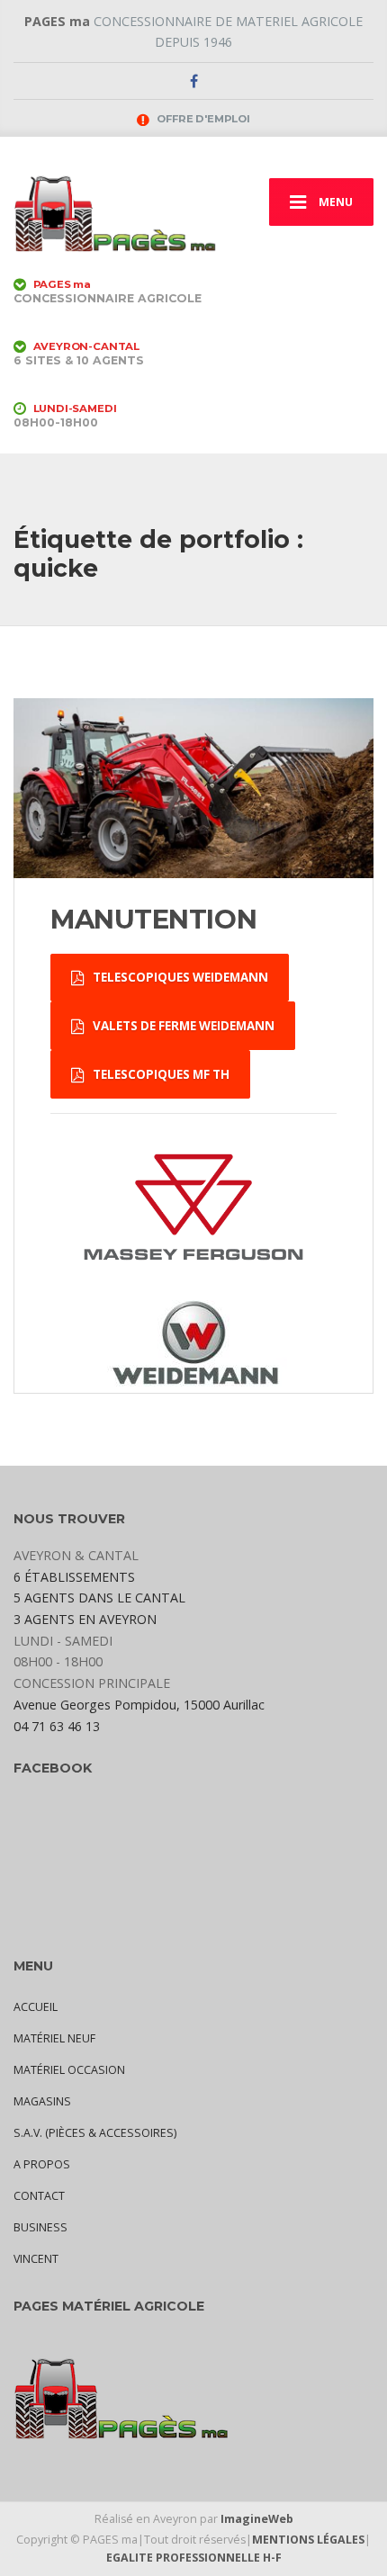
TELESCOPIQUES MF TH (160, 1074)
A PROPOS (42, 2164)
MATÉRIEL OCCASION (69, 2070)
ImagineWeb (257, 2519)
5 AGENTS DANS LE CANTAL (99, 1598)
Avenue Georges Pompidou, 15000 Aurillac (139, 1705)
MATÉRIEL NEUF (54, 2038)
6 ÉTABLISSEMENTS (74, 1577)
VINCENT (36, 2259)
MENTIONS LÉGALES (308, 2540)
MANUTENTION (153, 919)
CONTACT (39, 2196)
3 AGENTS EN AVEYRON (85, 1619)
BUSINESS (40, 2227)
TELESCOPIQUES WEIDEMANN (179, 977)
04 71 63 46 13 (57, 1726)
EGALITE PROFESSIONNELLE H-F (194, 2558)
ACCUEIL (36, 2007)
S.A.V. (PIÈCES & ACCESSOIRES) (95, 2133)
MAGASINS (42, 2101)
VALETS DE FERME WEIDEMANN (182, 1026)
